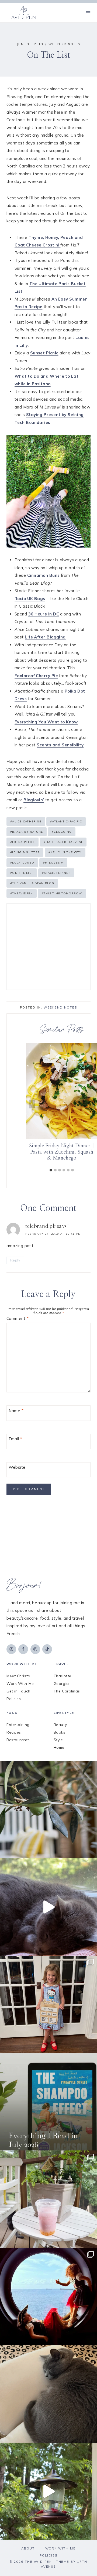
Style (58, 1740)
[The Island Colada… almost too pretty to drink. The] (48, 2199)
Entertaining (18, 1725)
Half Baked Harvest (63, 842)
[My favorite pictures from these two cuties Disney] (48, 2297)
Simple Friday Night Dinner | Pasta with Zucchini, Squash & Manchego (62, 1152)
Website (17, 1467)
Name (16, 1411)
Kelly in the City (65, 852)
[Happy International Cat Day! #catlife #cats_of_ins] (48, 1907)
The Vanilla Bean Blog (32, 883)
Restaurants (18, 1740)
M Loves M (53, 863)
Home (59, 1747)
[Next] (92, 1104)
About (28, 2548)
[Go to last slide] (32, 1104)
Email (15, 1439)
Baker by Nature (27, 832)
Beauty (60, 1725)
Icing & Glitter (25, 852)
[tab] (51, 1170)
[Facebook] (23, 1649)
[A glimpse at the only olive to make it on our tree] (48, 1810)
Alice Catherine (26, 821)
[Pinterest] (35, 1649)
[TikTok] (47, 1649)
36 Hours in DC (44, 614)
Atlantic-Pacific (66, 821)
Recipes (14, 1732)
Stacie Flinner (56, 873)
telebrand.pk (41, 1226)
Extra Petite (22, 842)
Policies (14, 1699)
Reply (15, 1260)
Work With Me (20, 1684)
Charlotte (63, 1676)
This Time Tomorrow (62, 893)
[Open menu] (88, 13)
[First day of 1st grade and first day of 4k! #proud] (48, 2004)
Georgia (61, 1684)
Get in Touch (18, 1691)
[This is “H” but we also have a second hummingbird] (48, 2491)
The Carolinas (67, 1691)
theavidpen (22, 893)
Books (60, 1732)
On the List (22, 873)
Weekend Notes (64, 44)
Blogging (62, 832)
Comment (18, 1318)
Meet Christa (18, 1676)
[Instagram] (11, 1649)
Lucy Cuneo (22, 863)
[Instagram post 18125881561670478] (48, 2394)
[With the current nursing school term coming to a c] (48, 2102)
